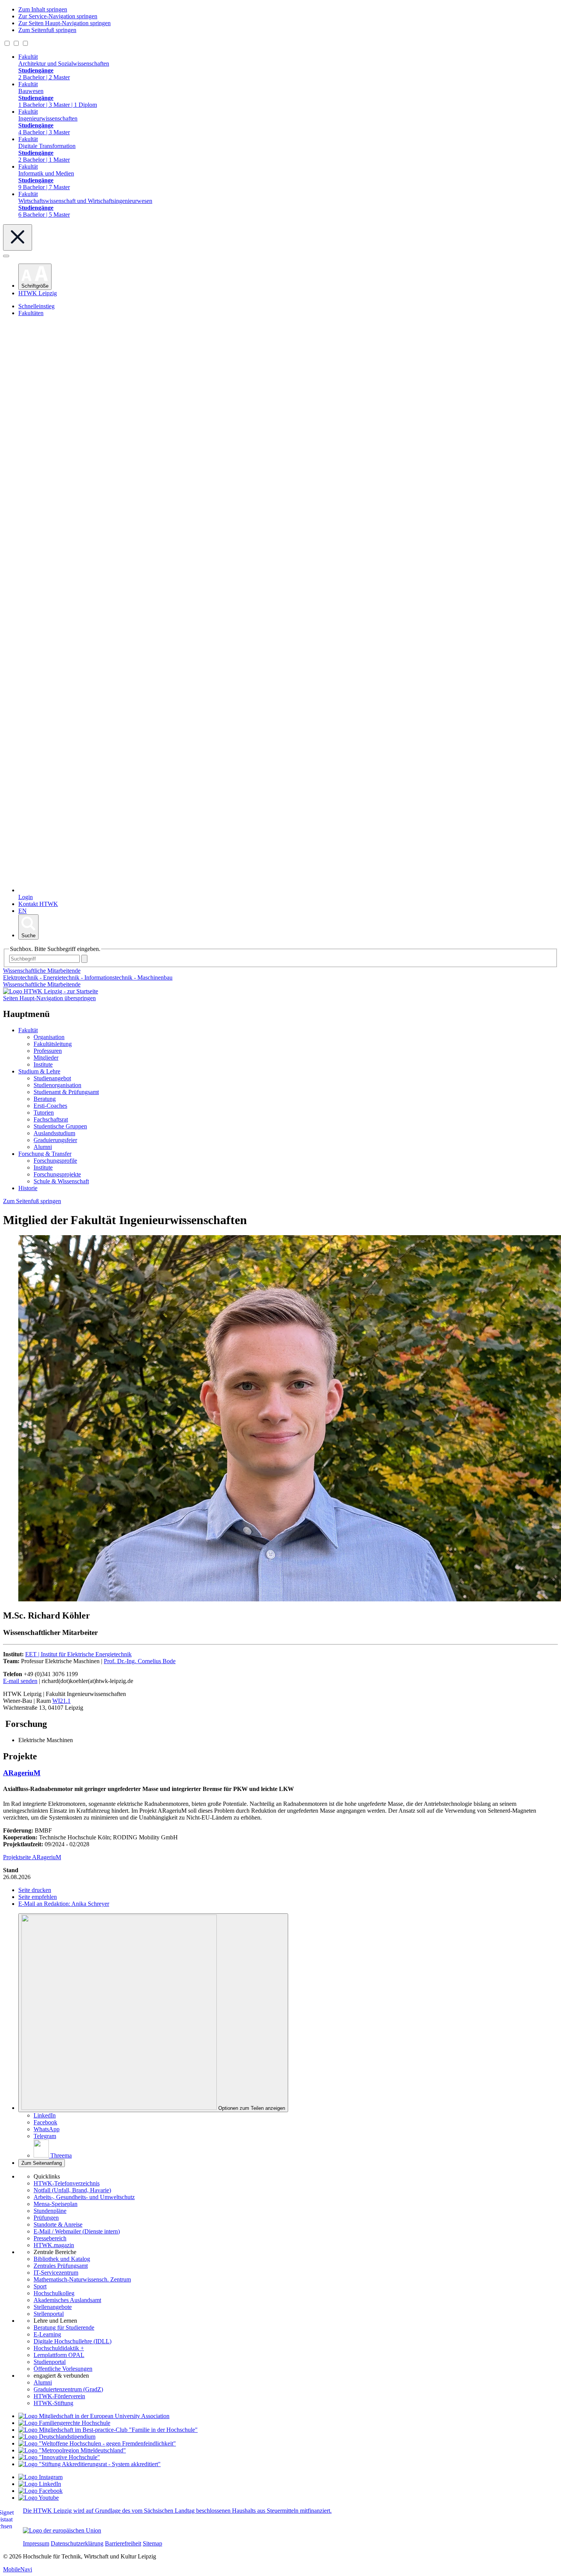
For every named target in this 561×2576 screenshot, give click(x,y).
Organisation (49, 1037)
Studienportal (50, 2362)
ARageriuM (22, 1773)
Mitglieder (46, 1058)
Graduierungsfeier (55, 1140)
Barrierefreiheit (123, 2543)
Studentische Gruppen (60, 1126)
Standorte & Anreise (58, 2224)
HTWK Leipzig (38, 293)
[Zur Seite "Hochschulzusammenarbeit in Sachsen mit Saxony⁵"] (59, 2457)
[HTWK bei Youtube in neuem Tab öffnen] (39, 2498)
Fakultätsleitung (53, 1044)
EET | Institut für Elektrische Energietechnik (78, 1654)
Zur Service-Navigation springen (58, 16)
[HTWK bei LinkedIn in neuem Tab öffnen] (40, 2484)
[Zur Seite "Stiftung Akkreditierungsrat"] (89, 2464)
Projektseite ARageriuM (32, 1857)
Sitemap (152, 2543)
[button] (35, 277)
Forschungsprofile (55, 1161)
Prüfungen (46, 2218)
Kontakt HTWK (38, 904)
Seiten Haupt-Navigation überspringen (49, 998)
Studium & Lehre (39, 1071)
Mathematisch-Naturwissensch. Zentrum (82, 2279)
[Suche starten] (84, 959)
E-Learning (47, 2334)
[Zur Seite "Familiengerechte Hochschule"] (64, 2423)
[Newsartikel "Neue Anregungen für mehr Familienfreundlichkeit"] (108, 2430)
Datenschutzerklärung (77, 2543)
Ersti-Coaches (50, 1106)
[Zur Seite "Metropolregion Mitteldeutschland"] (72, 2450)
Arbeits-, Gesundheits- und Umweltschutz (84, 2197)
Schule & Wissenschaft (61, 1181)
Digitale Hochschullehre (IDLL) (73, 2341)
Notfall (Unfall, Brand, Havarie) (72, 2190)
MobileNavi (18, 2569)
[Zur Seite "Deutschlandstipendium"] (57, 2437)
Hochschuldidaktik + (59, 2348)
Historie (28, 1188)
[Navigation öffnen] (6, 256)
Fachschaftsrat (51, 1119)
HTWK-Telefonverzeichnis (67, 2183)
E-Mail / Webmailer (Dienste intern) (77, 2231)
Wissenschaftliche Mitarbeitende (42, 984)
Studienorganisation (57, 1085)
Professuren (48, 1051)
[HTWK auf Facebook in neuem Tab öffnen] (40, 2491)
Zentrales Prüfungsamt (61, 2266)
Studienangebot (52, 1078)
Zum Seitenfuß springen (47, 30)
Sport (40, 2286)
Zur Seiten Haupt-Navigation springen (64, 23)
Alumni (43, 1147)
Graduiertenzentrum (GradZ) (68, 2389)
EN (23, 911)
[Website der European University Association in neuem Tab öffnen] (94, 2416)
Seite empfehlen (38, 1897)
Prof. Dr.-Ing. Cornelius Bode (140, 1661)
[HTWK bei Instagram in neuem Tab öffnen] (40, 2477)
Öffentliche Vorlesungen (63, 2369)
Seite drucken (35, 1890)
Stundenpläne (50, 2211)
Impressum (36, 2543)
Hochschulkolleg (54, 2293)
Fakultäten (31, 313)
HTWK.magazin (54, 2245)
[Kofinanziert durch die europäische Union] (62, 2530)
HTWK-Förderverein (59, 2396)
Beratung (45, 1099)
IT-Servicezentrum (56, 2273)
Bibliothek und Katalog (62, 2259)
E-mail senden (20, 1681)
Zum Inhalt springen (43, 9)
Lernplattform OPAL (59, 2355)
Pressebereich (50, 2238)
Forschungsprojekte (57, 1174)
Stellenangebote (53, 2307)
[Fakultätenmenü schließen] (18, 237)
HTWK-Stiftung (53, 2403)
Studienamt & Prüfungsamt (66, 1092)
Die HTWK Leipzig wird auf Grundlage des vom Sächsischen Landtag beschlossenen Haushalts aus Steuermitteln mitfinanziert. (177, 2511)
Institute (43, 1064)
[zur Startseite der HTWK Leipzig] (51, 991)
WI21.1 (61, 1701)
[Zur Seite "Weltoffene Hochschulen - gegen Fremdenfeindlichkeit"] (97, 2443)
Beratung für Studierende (64, 2327)
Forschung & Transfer (45, 1154)
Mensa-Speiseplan (56, 2204)
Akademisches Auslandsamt (67, 2300)
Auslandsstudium (54, 1133)
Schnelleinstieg (36, 306)
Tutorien (44, 1113)
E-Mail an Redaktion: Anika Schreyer (64, 1904)
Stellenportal (49, 2314)
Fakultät (28, 1030)
